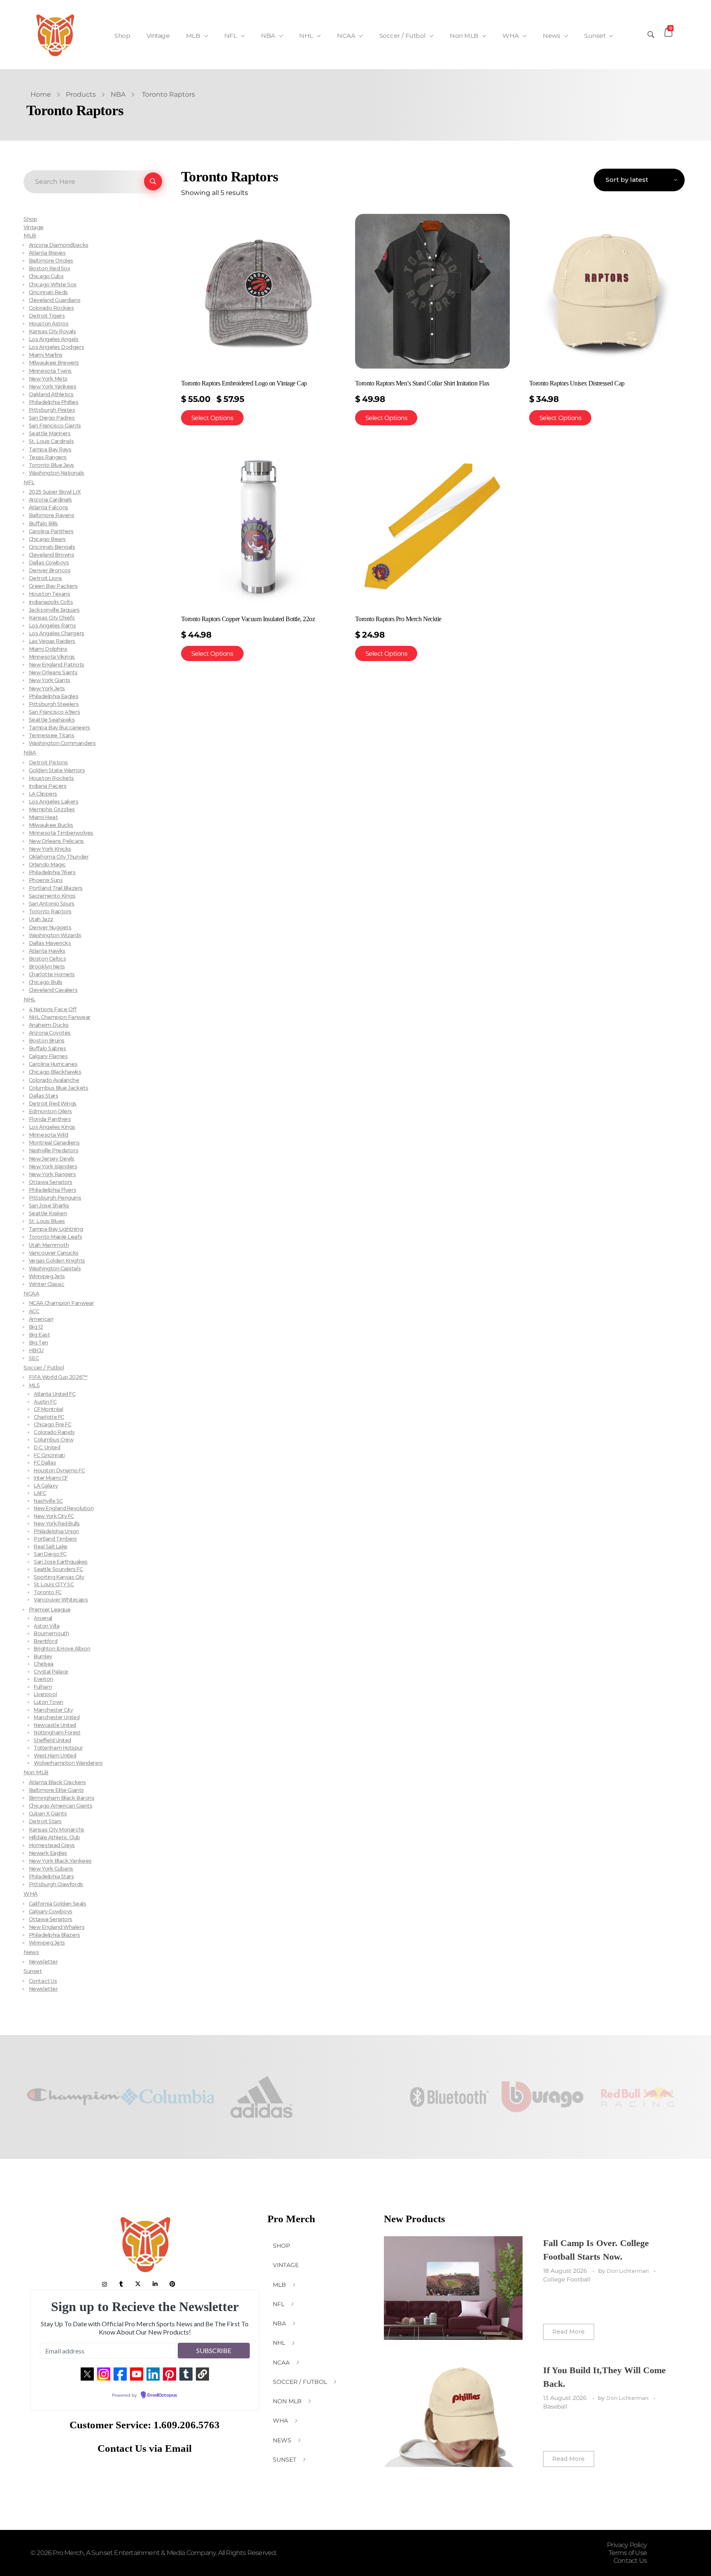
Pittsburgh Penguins (55, 1198)
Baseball (555, 2407)
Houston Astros (49, 324)
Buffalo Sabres (48, 1048)
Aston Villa (46, 1626)
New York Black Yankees (60, 1861)
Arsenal (43, 1618)
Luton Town (48, 1702)
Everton (43, 1679)
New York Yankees (53, 386)
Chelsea (44, 1664)
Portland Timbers (55, 1539)
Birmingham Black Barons (62, 1798)
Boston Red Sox (50, 268)
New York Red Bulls (57, 1524)
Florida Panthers (50, 1119)
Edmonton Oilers (50, 1111)
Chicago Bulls (46, 982)
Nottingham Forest (57, 1732)
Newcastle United (55, 1725)
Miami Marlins (46, 355)
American (41, 1319)
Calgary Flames (48, 1056)
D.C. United (47, 1447)
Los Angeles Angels (54, 339)
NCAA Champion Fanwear (61, 1303)
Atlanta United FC (55, 1394)
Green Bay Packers (53, 586)
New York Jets (47, 688)
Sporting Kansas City (59, 1577)
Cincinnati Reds (48, 292)
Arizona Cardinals (50, 500)
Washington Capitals (55, 1268)
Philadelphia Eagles (53, 696)
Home (41, 94)
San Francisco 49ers (54, 712)
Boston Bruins (47, 1041)
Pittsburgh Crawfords (56, 1884)
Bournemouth (51, 1633)
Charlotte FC (49, 1417)
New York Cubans (51, 1869)
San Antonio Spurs (52, 904)
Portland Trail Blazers (56, 888)
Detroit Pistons (48, 762)
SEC (34, 1358)
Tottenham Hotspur (58, 1748)
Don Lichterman (629, 2271)
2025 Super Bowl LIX (55, 492)
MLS (34, 1385)
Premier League (50, 1609)
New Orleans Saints (53, 672)
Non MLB (36, 1772)
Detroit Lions (45, 578)
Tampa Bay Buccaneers (59, 728)
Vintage (34, 227)
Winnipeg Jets (47, 1276)
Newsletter (43, 1962)
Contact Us (43, 1981)
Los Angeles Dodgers (56, 347)
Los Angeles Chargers (57, 633)
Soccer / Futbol (44, 1367)
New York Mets (48, 379)
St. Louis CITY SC (54, 1584)
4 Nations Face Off (53, 1009)
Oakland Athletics (51, 394)
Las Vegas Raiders (52, 641)
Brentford (45, 1641)
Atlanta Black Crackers (57, 1782)
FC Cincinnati (49, 1455)
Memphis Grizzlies (52, 809)
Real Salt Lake (51, 1547)
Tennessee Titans (52, 735)
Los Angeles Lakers (54, 802)
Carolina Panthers (51, 531)
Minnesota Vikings (52, 657)
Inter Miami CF (51, 1478)
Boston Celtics (48, 959)
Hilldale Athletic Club (55, 1837)
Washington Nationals (57, 473)
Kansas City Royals (52, 331)
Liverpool (45, 1694)
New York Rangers (52, 1174)
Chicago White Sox (53, 284)
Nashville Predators (53, 1150)
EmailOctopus (162, 2395)
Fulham (43, 1687)
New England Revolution (64, 1508)
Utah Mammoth (49, 1245)
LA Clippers (43, 794)
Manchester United (57, 1717)
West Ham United (55, 1756)
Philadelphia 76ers (52, 872)
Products (81, 94)
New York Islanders (53, 1166)
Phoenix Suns (46, 880)
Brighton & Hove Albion (62, 1649)
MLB (30, 235)
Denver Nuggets (50, 927)
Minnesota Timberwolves (61, 833)
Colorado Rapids (54, 1432)
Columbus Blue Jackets (58, 1088)
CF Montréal (48, 1409)
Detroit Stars (45, 1821)
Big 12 (36, 1327)
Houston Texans (50, 594)
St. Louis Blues (47, 1221)
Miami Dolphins (48, 649)
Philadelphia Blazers (55, 1935)
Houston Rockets (51, 778)
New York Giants (50, 680)
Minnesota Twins (50, 371)
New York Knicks (50, 849)
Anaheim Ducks (49, 1025)
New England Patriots (57, 665)
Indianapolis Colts (51, 602)
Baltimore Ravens (52, 515)
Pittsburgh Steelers (54, 704)
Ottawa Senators (51, 1182)
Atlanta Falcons (49, 507)
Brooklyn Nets (47, 967)
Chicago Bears (47, 539)
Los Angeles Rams (52, 625)
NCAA (31, 1293)
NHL (29, 999)
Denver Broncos (50, 570)
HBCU (36, 1350)
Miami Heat (43, 817)
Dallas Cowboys (49, 563)
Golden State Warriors (57, 770)
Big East (39, 1335)
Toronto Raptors (50, 911)
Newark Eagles (48, 1853)
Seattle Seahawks (52, 720)
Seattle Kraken (48, 1213)
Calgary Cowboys (51, 1911)
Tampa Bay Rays (50, 449)
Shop (30, 219)
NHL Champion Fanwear (60, 1017)
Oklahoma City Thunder (59, 857)
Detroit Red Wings (53, 1104)
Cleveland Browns (52, 555)
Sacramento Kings (52, 896)
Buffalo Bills (43, 523)
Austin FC (45, 1402)
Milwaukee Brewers (54, 363)
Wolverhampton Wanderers (68, 1763)
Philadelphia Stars (51, 1876)
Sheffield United (52, 1740)
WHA (31, 1894)
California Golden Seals (57, 1904)
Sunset (33, 1971)
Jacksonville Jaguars (54, 610)
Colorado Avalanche (54, 1080)
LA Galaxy (46, 1486)
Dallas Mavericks (50, 943)
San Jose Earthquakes (61, 1562)
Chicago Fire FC (52, 1424)
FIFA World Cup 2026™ (58, 1377)
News (31, 1952)
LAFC (40, 1493)
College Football (567, 2279)
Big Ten (38, 1343)
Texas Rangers (48, 457)
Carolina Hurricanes (53, 1064)
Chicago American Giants (60, 1806)
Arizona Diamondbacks (59, 245)
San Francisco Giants (55, 426)
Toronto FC (48, 1592)
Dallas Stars (43, 1096)
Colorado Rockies (51, 308)
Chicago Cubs (46, 276)
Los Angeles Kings (52, 1127)
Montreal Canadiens (54, 1143)
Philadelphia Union (56, 1531)
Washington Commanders (62, 743)
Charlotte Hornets (52, 974)
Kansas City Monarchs (57, 1830)
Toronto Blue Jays (51, 465)
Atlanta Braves (47, 253)
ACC (34, 1311)
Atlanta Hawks (47, 951)
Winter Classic (47, 1284)
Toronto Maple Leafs (55, 1237)
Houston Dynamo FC (59, 1470)
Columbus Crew (53, 1440)
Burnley (43, 1656)
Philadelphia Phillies (53, 402)
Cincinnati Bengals (52, 547)
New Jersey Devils (52, 1159)
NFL (29, 482)
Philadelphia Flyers (52, 1190)
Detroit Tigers (47, 316)
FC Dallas (45, 1463)
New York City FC (54, 1516)
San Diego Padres (52, 418)
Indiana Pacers (48, 786)
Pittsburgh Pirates (52, 410)
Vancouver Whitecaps (61, 1600)
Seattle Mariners (50, 433)
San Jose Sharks (49, 1206)
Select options (212, 418)
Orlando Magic (47, 864)
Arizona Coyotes (50, 1033)
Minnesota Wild (49, 1135)
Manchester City (53, 1710)
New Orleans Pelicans (56, 841)
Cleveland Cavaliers (53, 990)
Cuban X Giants (48, 1814)
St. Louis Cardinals (51, 441)
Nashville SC (48, 1501)
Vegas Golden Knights (57, 1261)
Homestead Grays (52, 1845)
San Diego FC (50, 1554)
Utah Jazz (41, 919)
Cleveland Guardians (55, 300)
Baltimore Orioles (51, 261)
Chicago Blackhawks (55, 1072)
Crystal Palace (51, 1672)
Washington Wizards (55, 935)
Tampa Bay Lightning (56, 1229)
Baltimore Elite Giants (56, 1790)
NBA (118, 94)
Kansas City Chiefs (52, 618)
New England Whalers (57, 1927)
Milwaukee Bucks (51, 825)
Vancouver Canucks (54, 1253)
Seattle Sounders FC (58, 1569)
